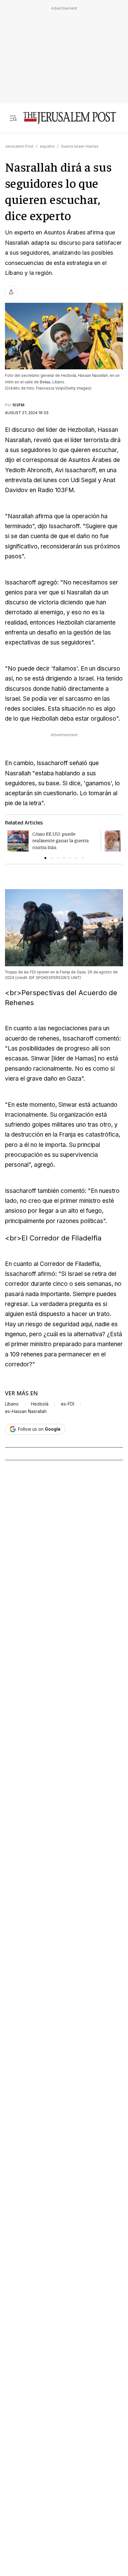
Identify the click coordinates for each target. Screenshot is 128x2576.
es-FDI (68, 1404)
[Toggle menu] (13, 118)
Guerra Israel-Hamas (80, 146)
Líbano (12, 1404)
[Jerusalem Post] (70, 118)
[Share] (11, 292)
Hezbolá (40, 1404)
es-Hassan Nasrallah (26, 1411)
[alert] (56, 2486)
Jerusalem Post (19, 146)
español (47, 146)
